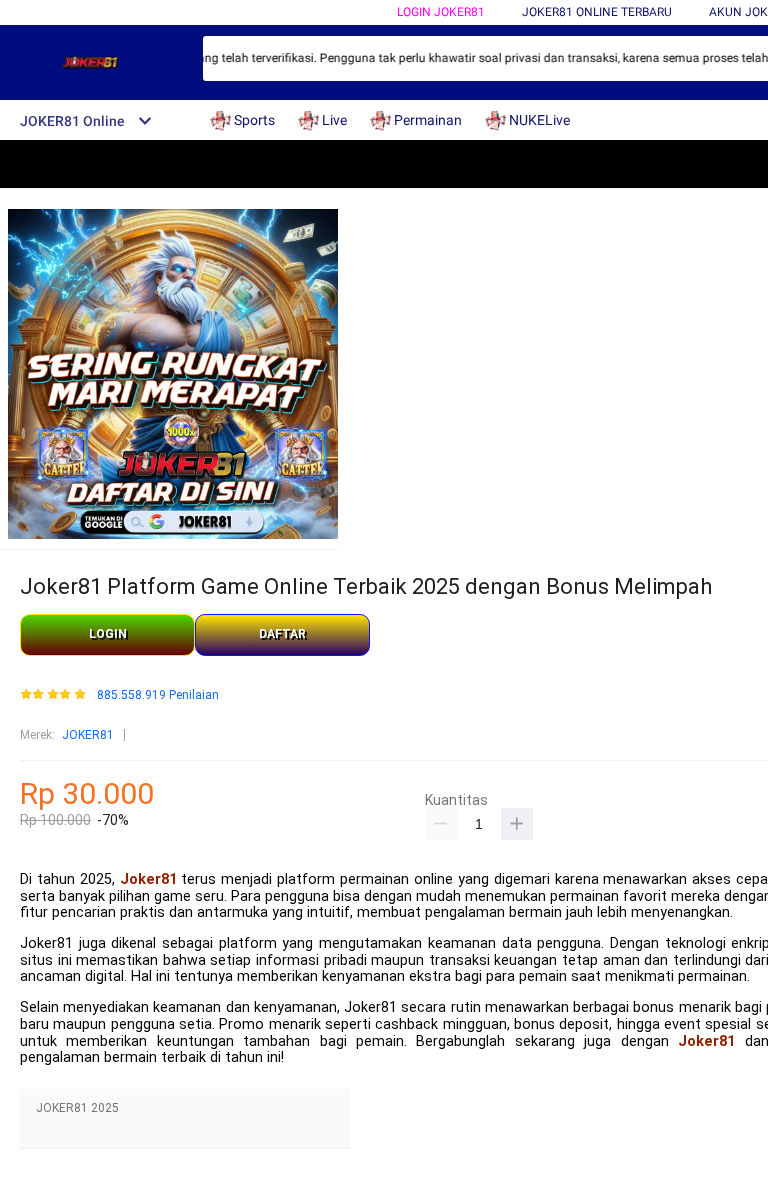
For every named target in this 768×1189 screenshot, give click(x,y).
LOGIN (108, 634)
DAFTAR (282, 634)
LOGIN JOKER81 (441, 12)
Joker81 (148, 879)
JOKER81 (88, 735)
